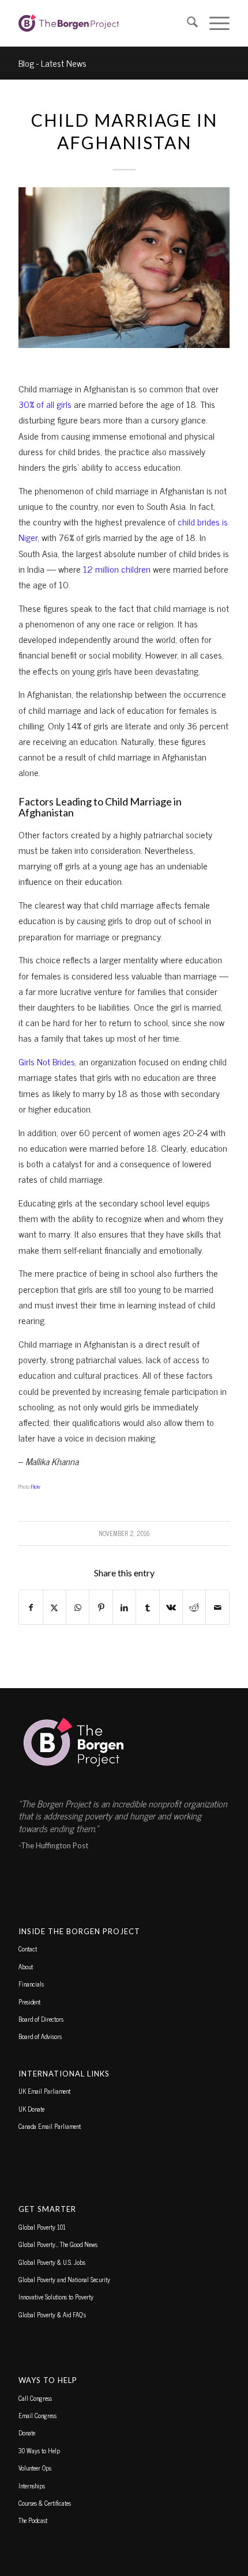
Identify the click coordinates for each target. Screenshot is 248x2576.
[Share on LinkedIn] (124, 1607)
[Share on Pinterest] (101, 1607)
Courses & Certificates (45, 2503)
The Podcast (33, 2520)
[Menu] (214, 23)
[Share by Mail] (217, 1607)
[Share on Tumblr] (147, 1607)
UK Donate (31, 2109)
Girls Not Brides (47, 1061)
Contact (28, 1949)
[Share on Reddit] (194, 1607)
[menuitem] (187, 23)
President (29, 2002)
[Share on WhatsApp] (78, 1607)
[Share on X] (55, 1607)
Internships (32, 2486)
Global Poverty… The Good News (58, 2244)
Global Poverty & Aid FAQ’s (52, 2314)
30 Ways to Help (39, 2450)
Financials (31, 1984)
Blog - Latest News (52, 63)
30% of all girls (45, 404)
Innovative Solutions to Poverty (56, 2297)
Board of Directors (41, 2019)
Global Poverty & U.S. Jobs (52, 2262)
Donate (27, 2433)
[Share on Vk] (171, 1607)
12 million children (117, 569)
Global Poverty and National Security (64, 2279)
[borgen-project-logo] (103, 23)
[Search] (187, 23)
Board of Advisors (40, 2036)
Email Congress (37, 2415)
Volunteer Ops (35, 2468)
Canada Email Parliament (50, 2126)
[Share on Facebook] (31, 1607)
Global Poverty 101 (42, 2227)
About (26, 1966)
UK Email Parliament (44, 2091)
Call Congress (35, 2398)
